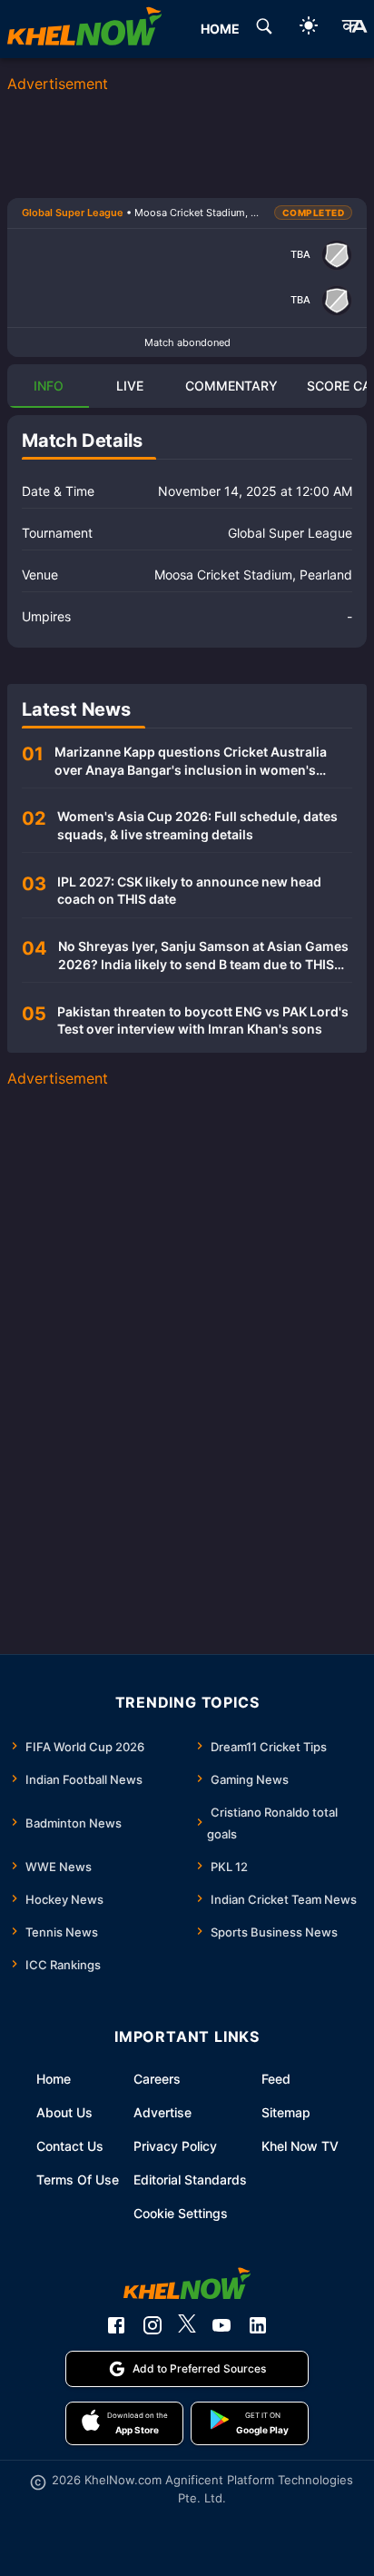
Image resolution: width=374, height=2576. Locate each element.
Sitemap (286, 2112)
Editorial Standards (190, 2180)
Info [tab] (49, 386)
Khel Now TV (300, 2146)
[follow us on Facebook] (116, 2325)
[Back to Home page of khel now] (84, 29)
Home (54, 2079)
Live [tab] (130, 386)
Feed (276, 2079)
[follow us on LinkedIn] (258, 2325)
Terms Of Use (78, 2180)
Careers (157, 2079)
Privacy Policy (175, 2146)
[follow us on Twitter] (187, 2325)
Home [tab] (220, 29)
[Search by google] (264, 29)
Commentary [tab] (231, 386)
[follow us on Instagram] (153, 2325)
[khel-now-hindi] (354, 29)
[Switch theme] (309, 29)
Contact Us (70, 2146)
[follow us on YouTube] (221, 2325)
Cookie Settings (181, 2213)
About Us (64, 2112)
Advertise (162, 2112)
